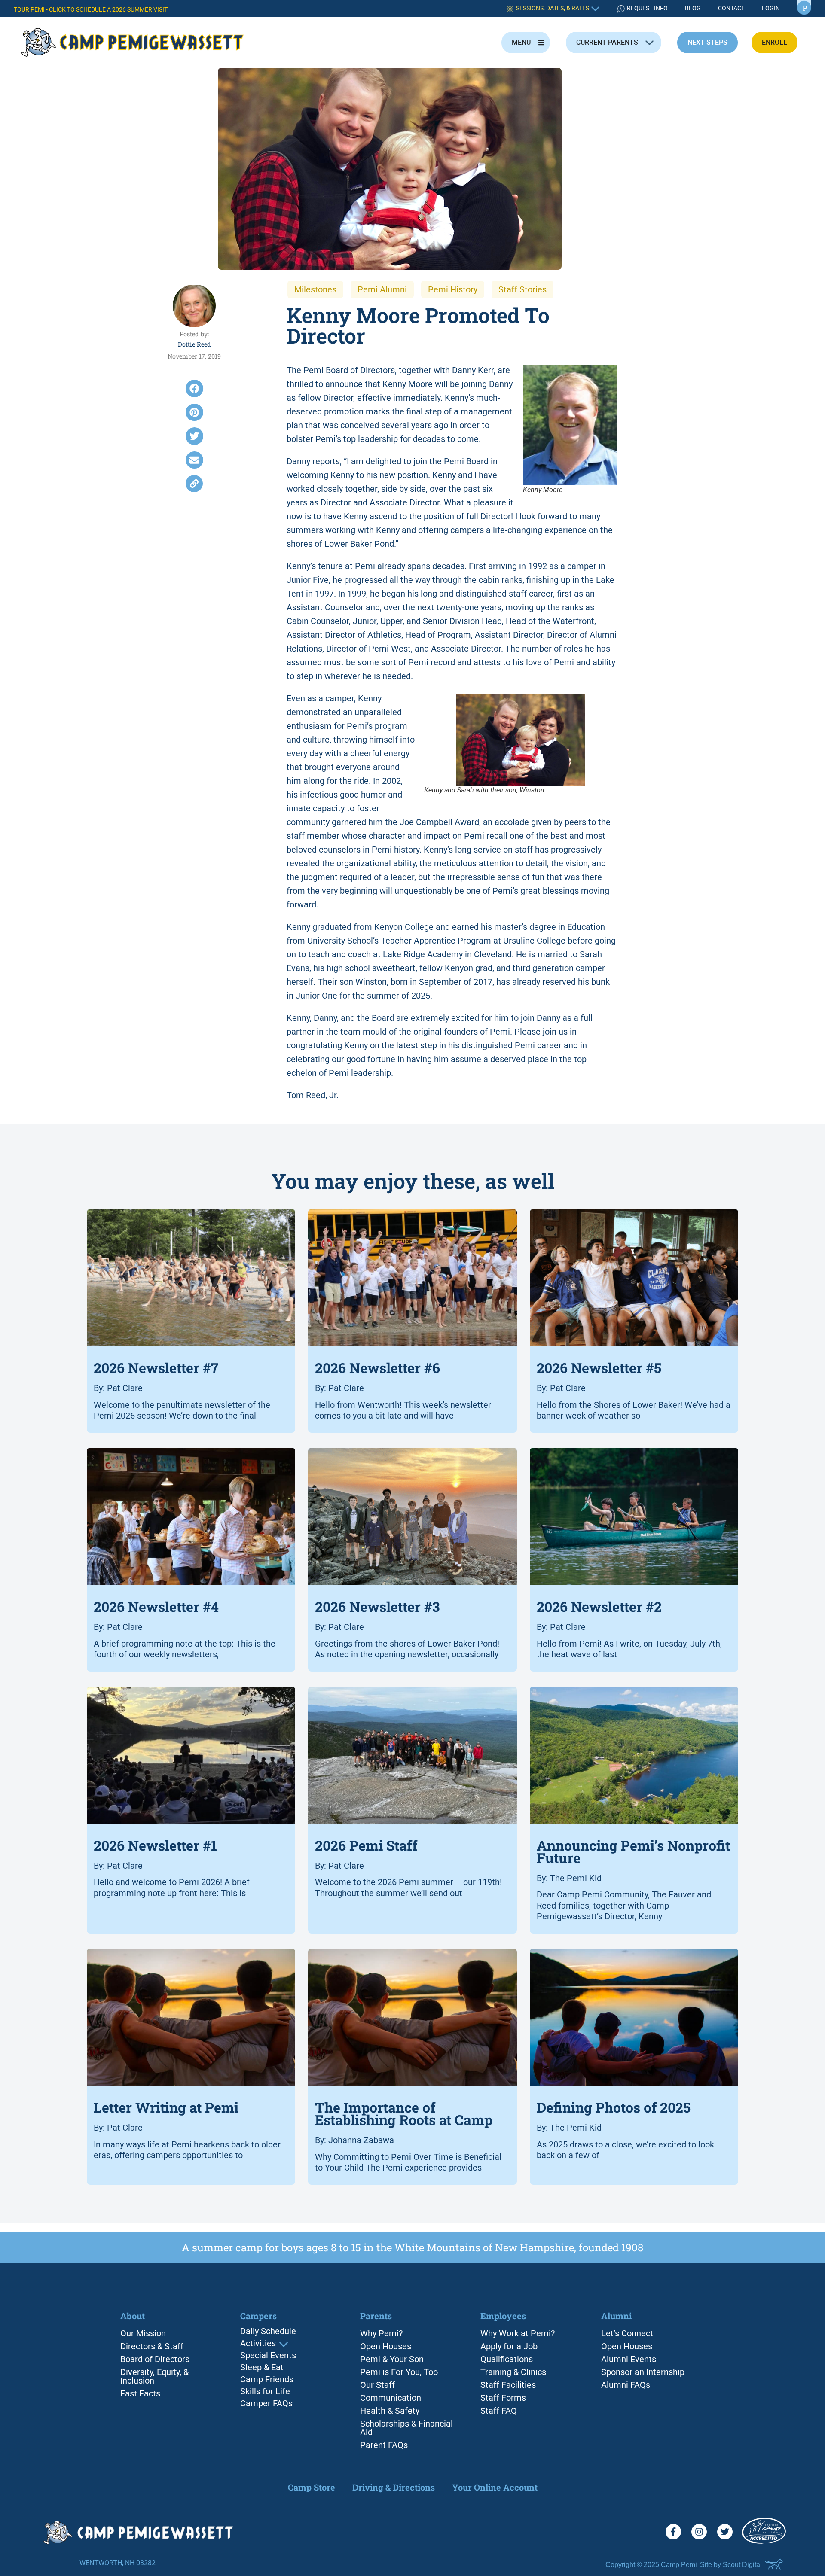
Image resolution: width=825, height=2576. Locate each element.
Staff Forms (503, 2398)
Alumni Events (629, 2359)
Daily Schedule (268, 2332)
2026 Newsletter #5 (599, 1368)
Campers (258, 2316)
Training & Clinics (513, 2372)
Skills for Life (265, 2392)
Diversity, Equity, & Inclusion (154, 2376)
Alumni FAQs (626, 2385)
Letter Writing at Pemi (166, 2108)
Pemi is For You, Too (399, 2372)
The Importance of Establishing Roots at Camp (404, 2114)
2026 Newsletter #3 (377, 1606)
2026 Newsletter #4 (156, 1606)
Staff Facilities (508, 2385)
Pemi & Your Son (392, 2359)
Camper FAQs (266, 2404)
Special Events (268, 2356)
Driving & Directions (394, 2487)
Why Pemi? (381, 2333)
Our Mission (143, 2333)
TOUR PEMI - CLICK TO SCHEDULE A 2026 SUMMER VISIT (91, 10)
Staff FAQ (499, 2411)
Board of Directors (155, 2359)
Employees (503, 2316)
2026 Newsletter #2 (599, 1606)
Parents (376, 2316)
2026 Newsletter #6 (377, 1368)
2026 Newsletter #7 (156, 1368)
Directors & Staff (152, 2346)
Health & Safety (390, 2411)
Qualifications (507, 2359)
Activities (258, 2344)
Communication (391, 2398)
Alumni (616, 2316)
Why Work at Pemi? (518, 2333)
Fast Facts (140, 2393)
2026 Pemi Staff (366, 1845)
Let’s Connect (627, 2333)
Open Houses (386, 2346)
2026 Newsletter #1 (155, 1845)
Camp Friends (267, 2380)
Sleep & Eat (262, 2368)
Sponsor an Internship (643, 2372)
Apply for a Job (509, 2346)
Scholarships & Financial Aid (406, 2428)
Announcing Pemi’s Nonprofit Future (633, 1851)
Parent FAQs (384, 2445)
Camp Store (312, 2487)
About (133, 2316)
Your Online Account (495, 2487)
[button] (194, 388)
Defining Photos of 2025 (614, 2108)
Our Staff (377, 2385)
